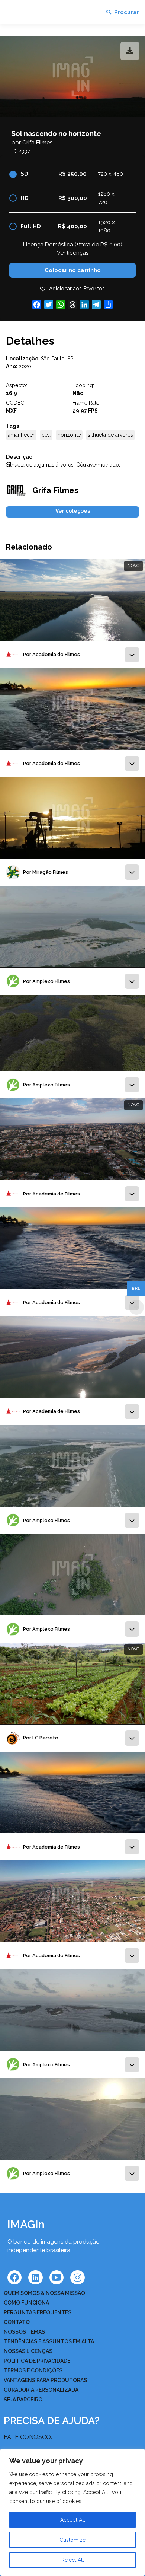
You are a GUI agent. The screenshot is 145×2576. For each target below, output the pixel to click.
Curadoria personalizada (41, 2390)
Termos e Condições (33, 2370)
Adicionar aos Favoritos (77, 289)
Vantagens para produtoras (45, 2380)
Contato (17, 2322)
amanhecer (21, 435)
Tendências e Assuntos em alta (49, 2341)
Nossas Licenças (28, 2351)
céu (46, 435)
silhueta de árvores (110, 435)
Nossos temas (24, 2332)
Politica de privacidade (37, 2361)
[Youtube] (57, 2277)
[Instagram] (77, 2277)
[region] (72, 2512)
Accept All (73, 2520)
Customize (72, 2540)
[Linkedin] (35, 2277)
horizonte (69, 435)
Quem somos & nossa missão (44, 2293)
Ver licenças (73, 253)
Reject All (73, 2560)
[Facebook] (14, 2277)
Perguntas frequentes (38, 2312)
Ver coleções (73, 511)
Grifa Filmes (37, 143)
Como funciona (26, 2303)
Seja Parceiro (23, 2400)
